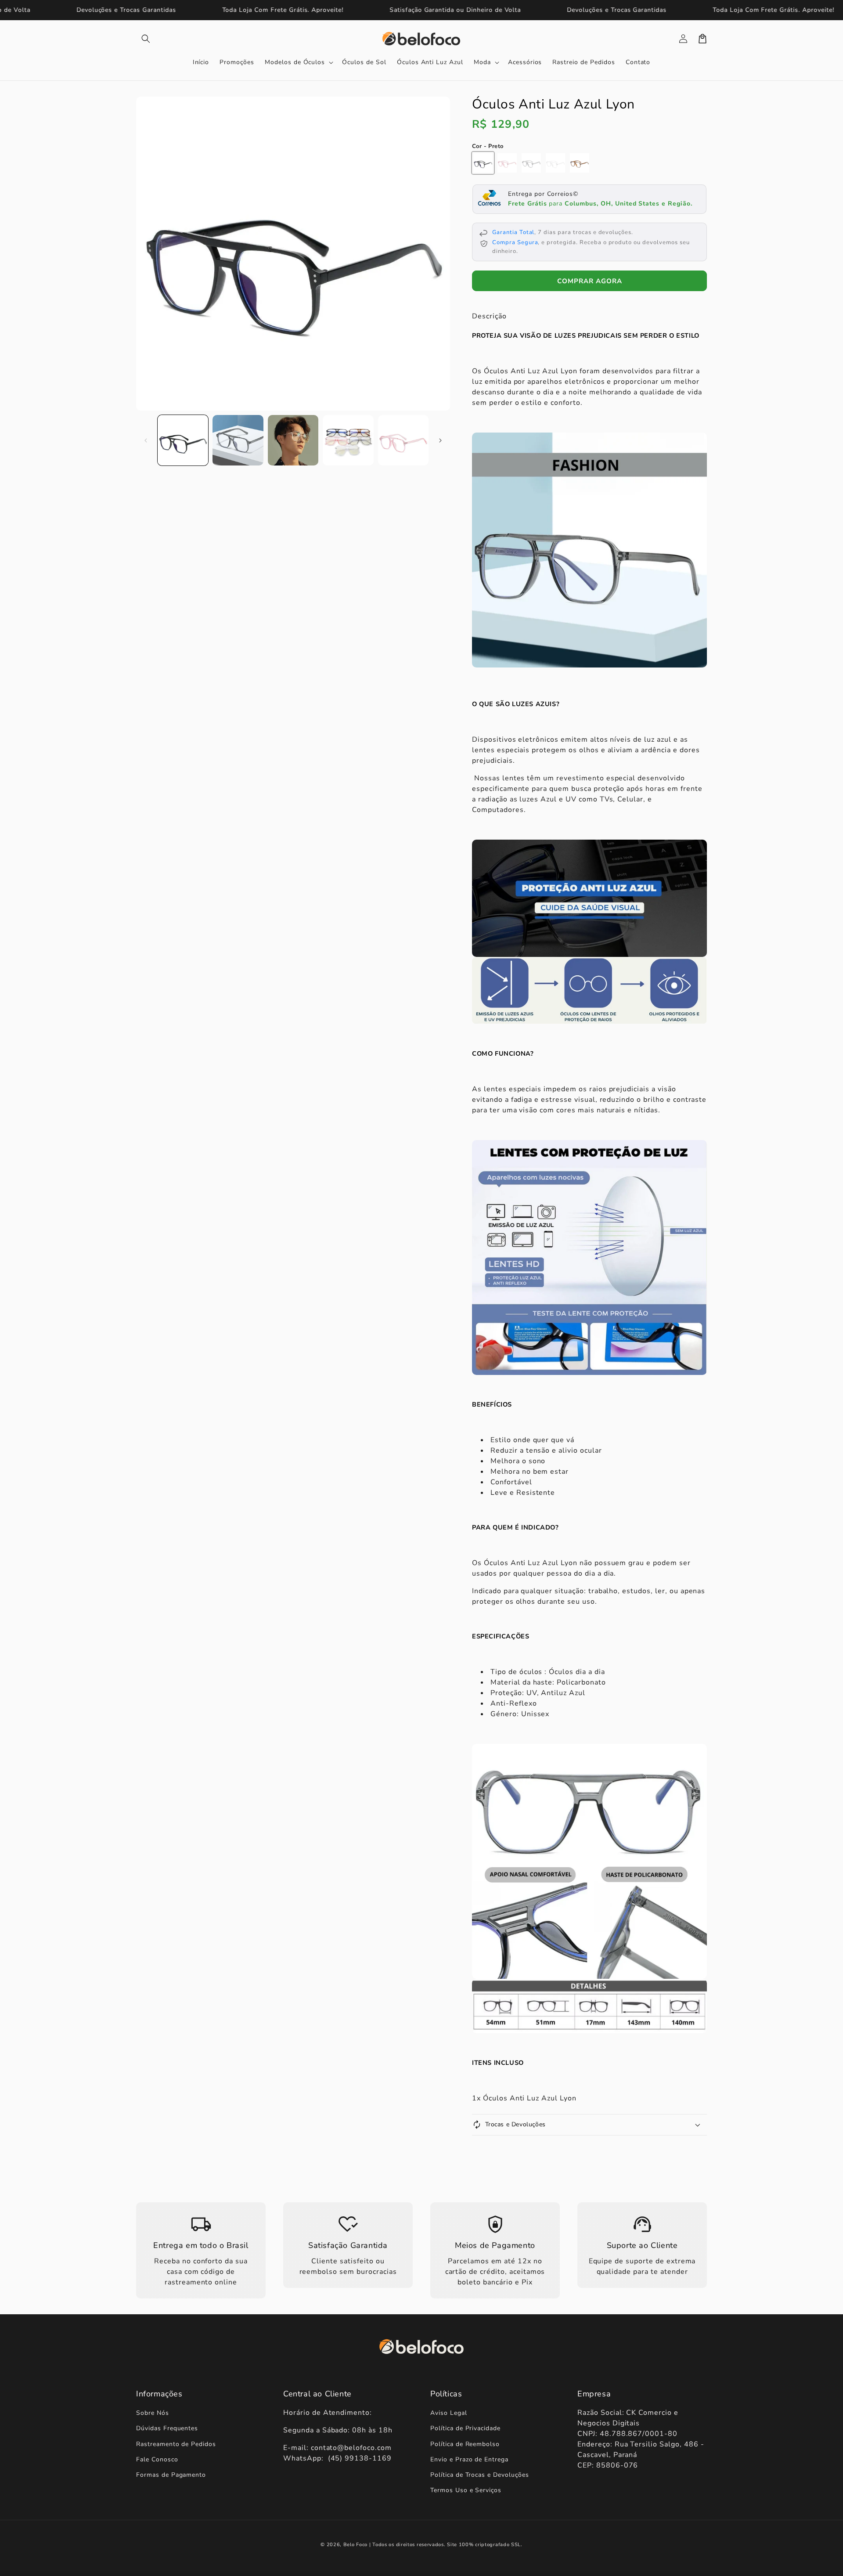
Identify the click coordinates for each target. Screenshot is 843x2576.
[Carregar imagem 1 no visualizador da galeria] (183, 440)
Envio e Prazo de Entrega (469, 2459)
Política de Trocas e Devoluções (480, 2475)
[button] (146, 39)
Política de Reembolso (465, 2444)
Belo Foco (355, 2545)
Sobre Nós (153, 2413)
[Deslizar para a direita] (440, 440)
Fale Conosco (157, 2459)
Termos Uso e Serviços (466, 2490)
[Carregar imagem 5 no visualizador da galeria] (403, 440)
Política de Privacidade (465, 2428)
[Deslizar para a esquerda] (146, 440)
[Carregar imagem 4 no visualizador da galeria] (348, 440)
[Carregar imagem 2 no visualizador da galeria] (238, 440)
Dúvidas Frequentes (167, 2428)
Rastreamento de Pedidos (176, 2444)
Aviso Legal (449, 2413)
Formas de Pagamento (171, 2475)
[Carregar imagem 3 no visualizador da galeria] (293, 440)
